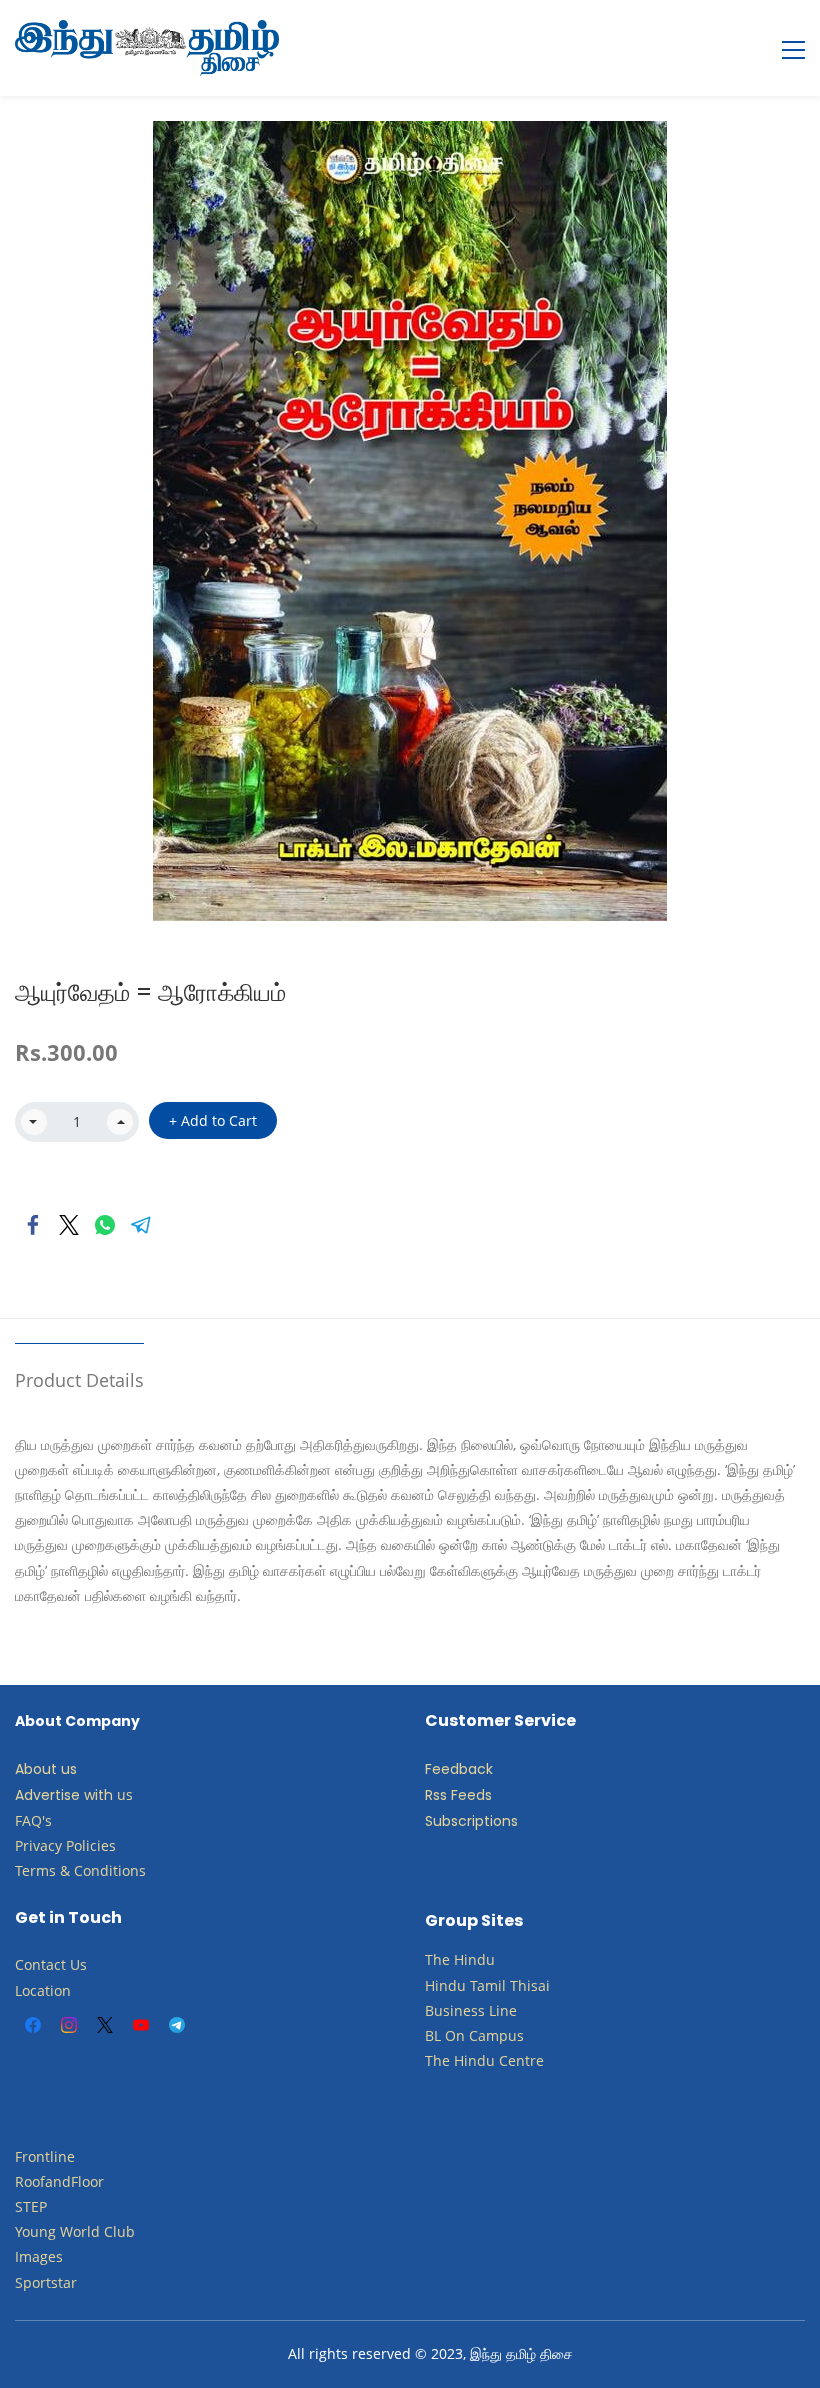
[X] (105, 2025)
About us (46, 1769)
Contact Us (51, 1964)
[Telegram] (141, 1225)
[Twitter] (69, 1225)
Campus (496, 2035)
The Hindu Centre (484, 2060)
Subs (441, 1821)
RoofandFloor (59, 2181)
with (98, 1795)
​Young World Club (75, 2231)
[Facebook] (33, 1225)
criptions (488, 1821)
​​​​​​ (467, 2035)
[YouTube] (141, 2025)
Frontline (45, 2156)
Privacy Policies (67, 1845)
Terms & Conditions (80, 1870)
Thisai (530, 1985)
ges (51, 2256)
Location (43, 1990)
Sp (23, 2282)
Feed (442, 1769)
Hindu (474, 1959)
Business (455, 2010)
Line (503, 2010)
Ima (27, 2256)
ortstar (54, 2282)
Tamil (488, 1985)
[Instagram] (69, 2025)
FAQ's (33, 1820)
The (437, 1959)
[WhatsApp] (105, 1225)
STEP (31, 2206)
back (476, 1769)
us (125, 1794)
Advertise (47, 1795)
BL (433, 2035)
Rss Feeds (458, 1795)
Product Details (79, 1380)
